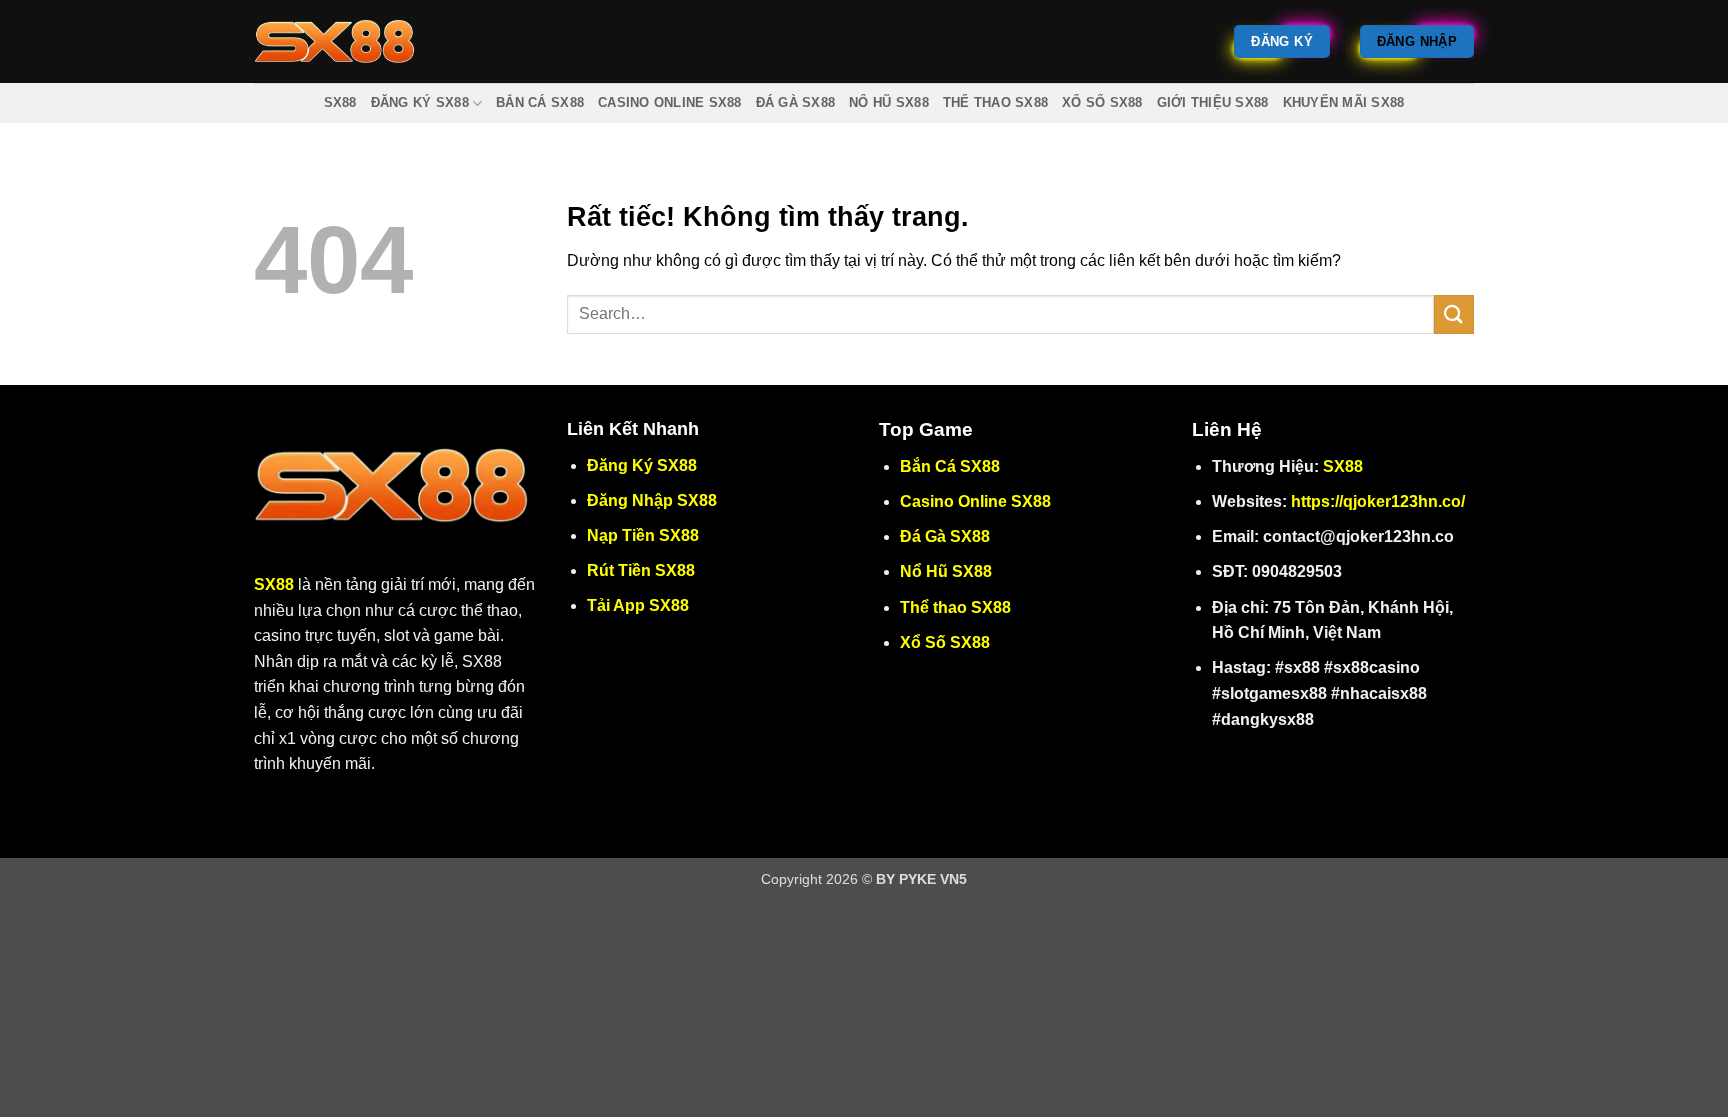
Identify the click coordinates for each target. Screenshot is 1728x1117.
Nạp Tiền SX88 (643, 535)
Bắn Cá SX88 (540, 102)
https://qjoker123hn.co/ (1378, 501)
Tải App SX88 (638, 605)
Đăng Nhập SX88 (652, 500)
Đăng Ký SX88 (420, 102)
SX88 (340, 102)
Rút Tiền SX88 (641, 570)
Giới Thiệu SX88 (1213, 102)
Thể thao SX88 (995, 102)
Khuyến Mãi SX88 (1344, 102)
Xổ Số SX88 (1102, 102)
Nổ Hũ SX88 (889, 102)
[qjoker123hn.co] (342, 41)
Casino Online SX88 (670, 102)
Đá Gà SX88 (796, 102)
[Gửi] (1454, 314)
